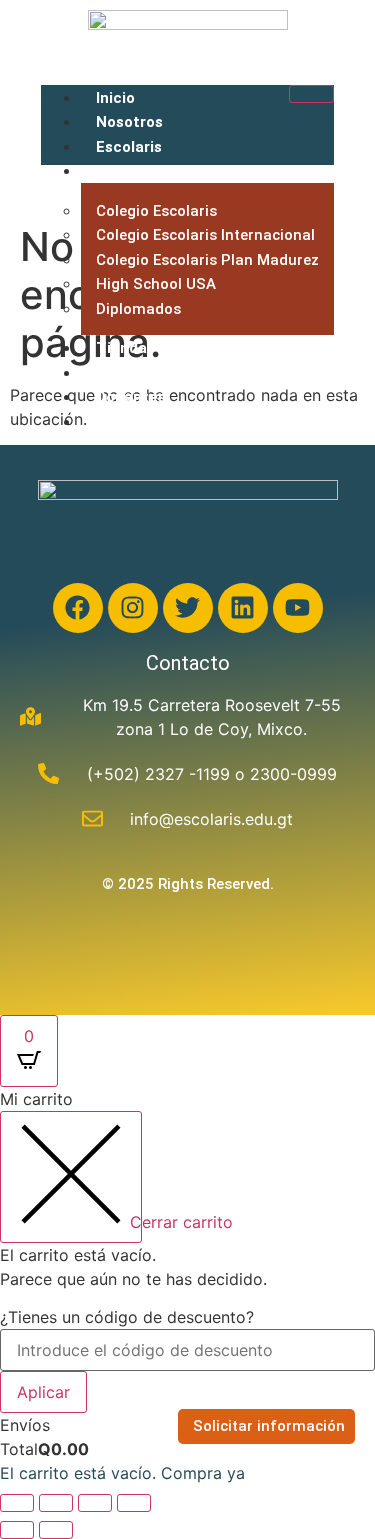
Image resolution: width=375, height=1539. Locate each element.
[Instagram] (133, 608)
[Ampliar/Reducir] (17, 1503)
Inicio (115, 98)
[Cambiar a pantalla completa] (56, 1503)
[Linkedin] (243, 608)
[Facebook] (78, 608)
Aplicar (43, 1392)
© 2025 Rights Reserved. (188, 884)
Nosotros (129, 122)
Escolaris (129, 147)
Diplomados (138, 309)
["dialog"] (187, 1286)
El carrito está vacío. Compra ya (122, 1473)
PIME (114, 373)
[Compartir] (95, 1503)
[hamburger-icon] (311, 94)
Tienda (121, 348)
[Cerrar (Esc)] (134, 1503)
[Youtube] (298, 608)
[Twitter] (188, 608)
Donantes (131, 397)
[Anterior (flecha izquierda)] (17, 1530)
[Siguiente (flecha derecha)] (56, 1530)
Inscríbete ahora (156, 422)
